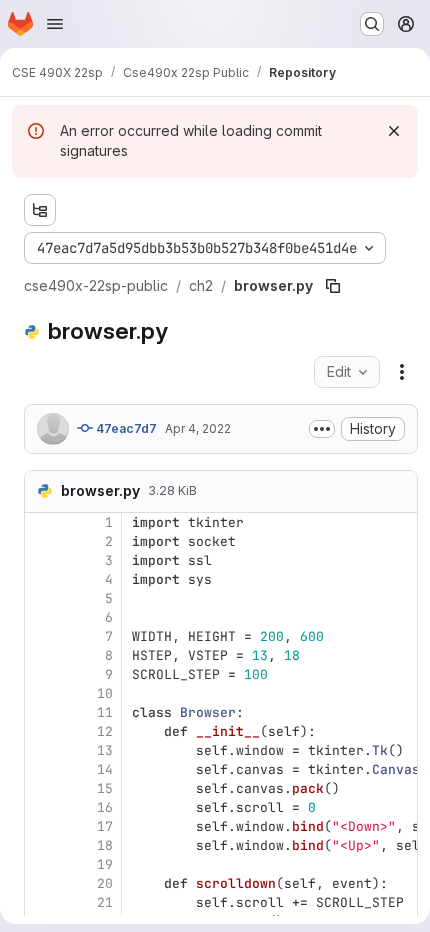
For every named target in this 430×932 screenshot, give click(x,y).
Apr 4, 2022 (198, 428)
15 (105, 788)
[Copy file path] (333, 286)
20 (105, 883)
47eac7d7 (125, 428)
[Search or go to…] (372, 24)
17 (105, 826)
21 (105, 902)
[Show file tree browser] (40, 210)
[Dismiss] (394, 131)
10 (105, 693)
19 (105, 864)
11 (105, 712)
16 (105, 807)
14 (105, 769)
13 (105, 750)
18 (105, 845)
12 (105, 731)
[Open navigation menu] (55, 24)
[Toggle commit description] (322, 429)
